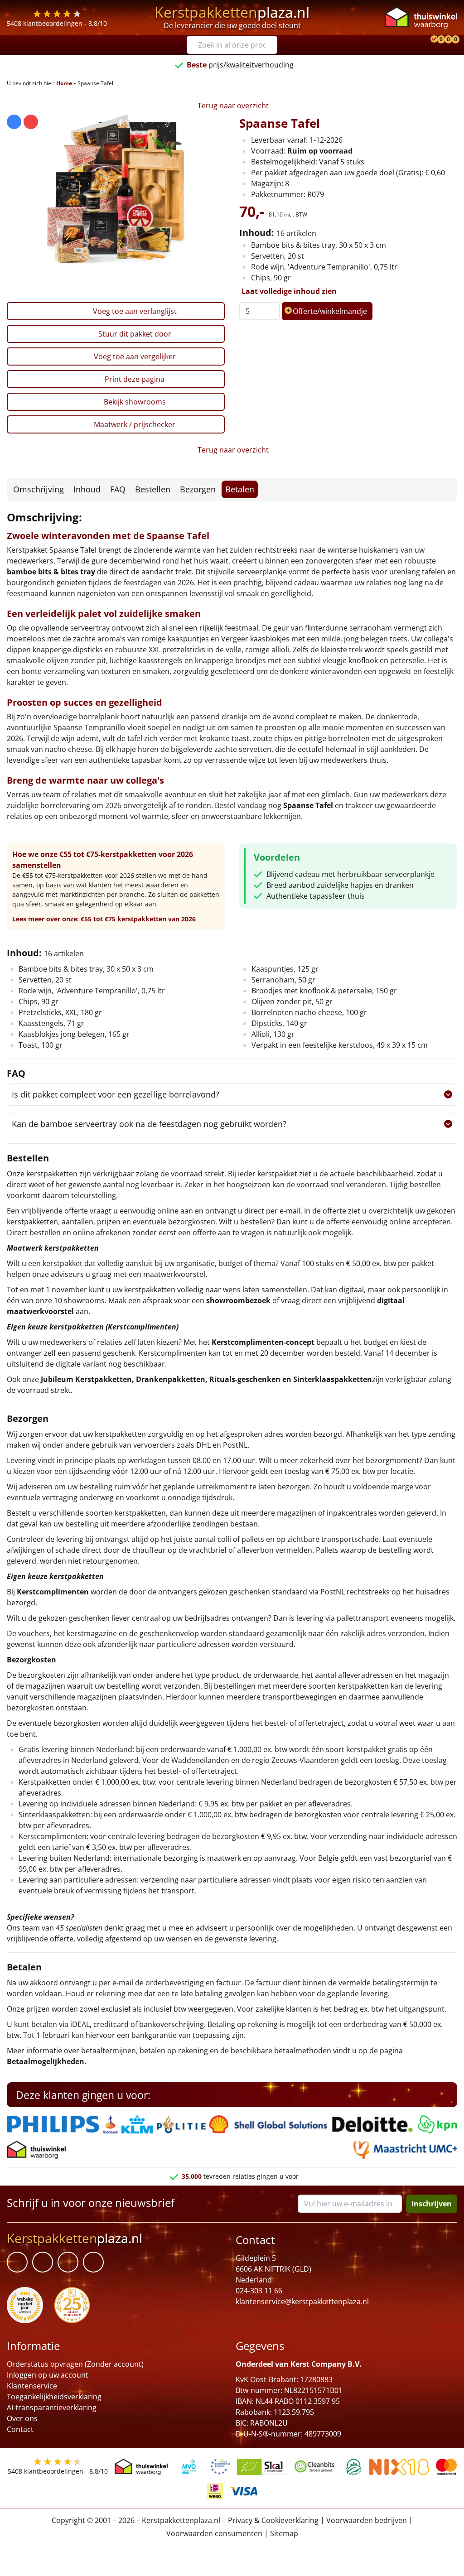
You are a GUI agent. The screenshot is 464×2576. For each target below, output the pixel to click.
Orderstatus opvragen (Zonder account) (75, 2364)
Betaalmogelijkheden (46, 2061)
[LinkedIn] (43, 2262)
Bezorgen (198, 489)
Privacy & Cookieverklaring (273, 2520)
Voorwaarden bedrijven (367, 2520)
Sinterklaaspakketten (333, 1379)
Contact (20, 2429)
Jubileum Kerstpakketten (86, 1379)
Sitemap (284, 2533)
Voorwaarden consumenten (214, 2533)
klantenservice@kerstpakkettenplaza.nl (302, 2302)
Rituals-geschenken (245, 1379)
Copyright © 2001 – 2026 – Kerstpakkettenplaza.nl (136, 2520)
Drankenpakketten (171, 1379)
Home (64, 83)
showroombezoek (238, 1300)
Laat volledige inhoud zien (289, 291)
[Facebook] (17, 2262)
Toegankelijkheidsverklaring (54, 2397)
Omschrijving (39, 489)
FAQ (118, 489)
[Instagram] (93, 2262)
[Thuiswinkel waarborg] (421, 17)
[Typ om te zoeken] (273, 45)
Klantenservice (32, 2386)
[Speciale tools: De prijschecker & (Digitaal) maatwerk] (433, 40)
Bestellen (153, 489)
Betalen (240, 489)
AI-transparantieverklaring (52, 2407)
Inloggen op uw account (48, 2375)
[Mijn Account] (425, 40)
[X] (68, 2262)
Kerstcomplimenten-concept (263, 1342)
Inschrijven (432, 2204)
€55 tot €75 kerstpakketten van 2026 (138, 919)
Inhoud (87, 489)
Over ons (22, 2418)
